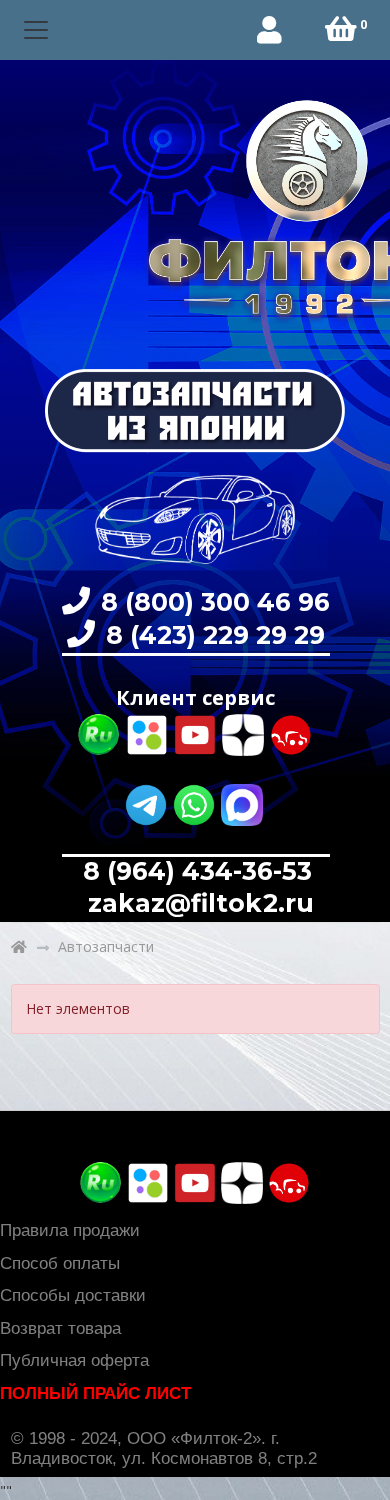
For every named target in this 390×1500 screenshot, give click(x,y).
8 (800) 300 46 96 (212, 602)
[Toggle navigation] (36, 30)
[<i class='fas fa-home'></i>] (19, 947)
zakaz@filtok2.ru (197, 903)
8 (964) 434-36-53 (197, 871)
